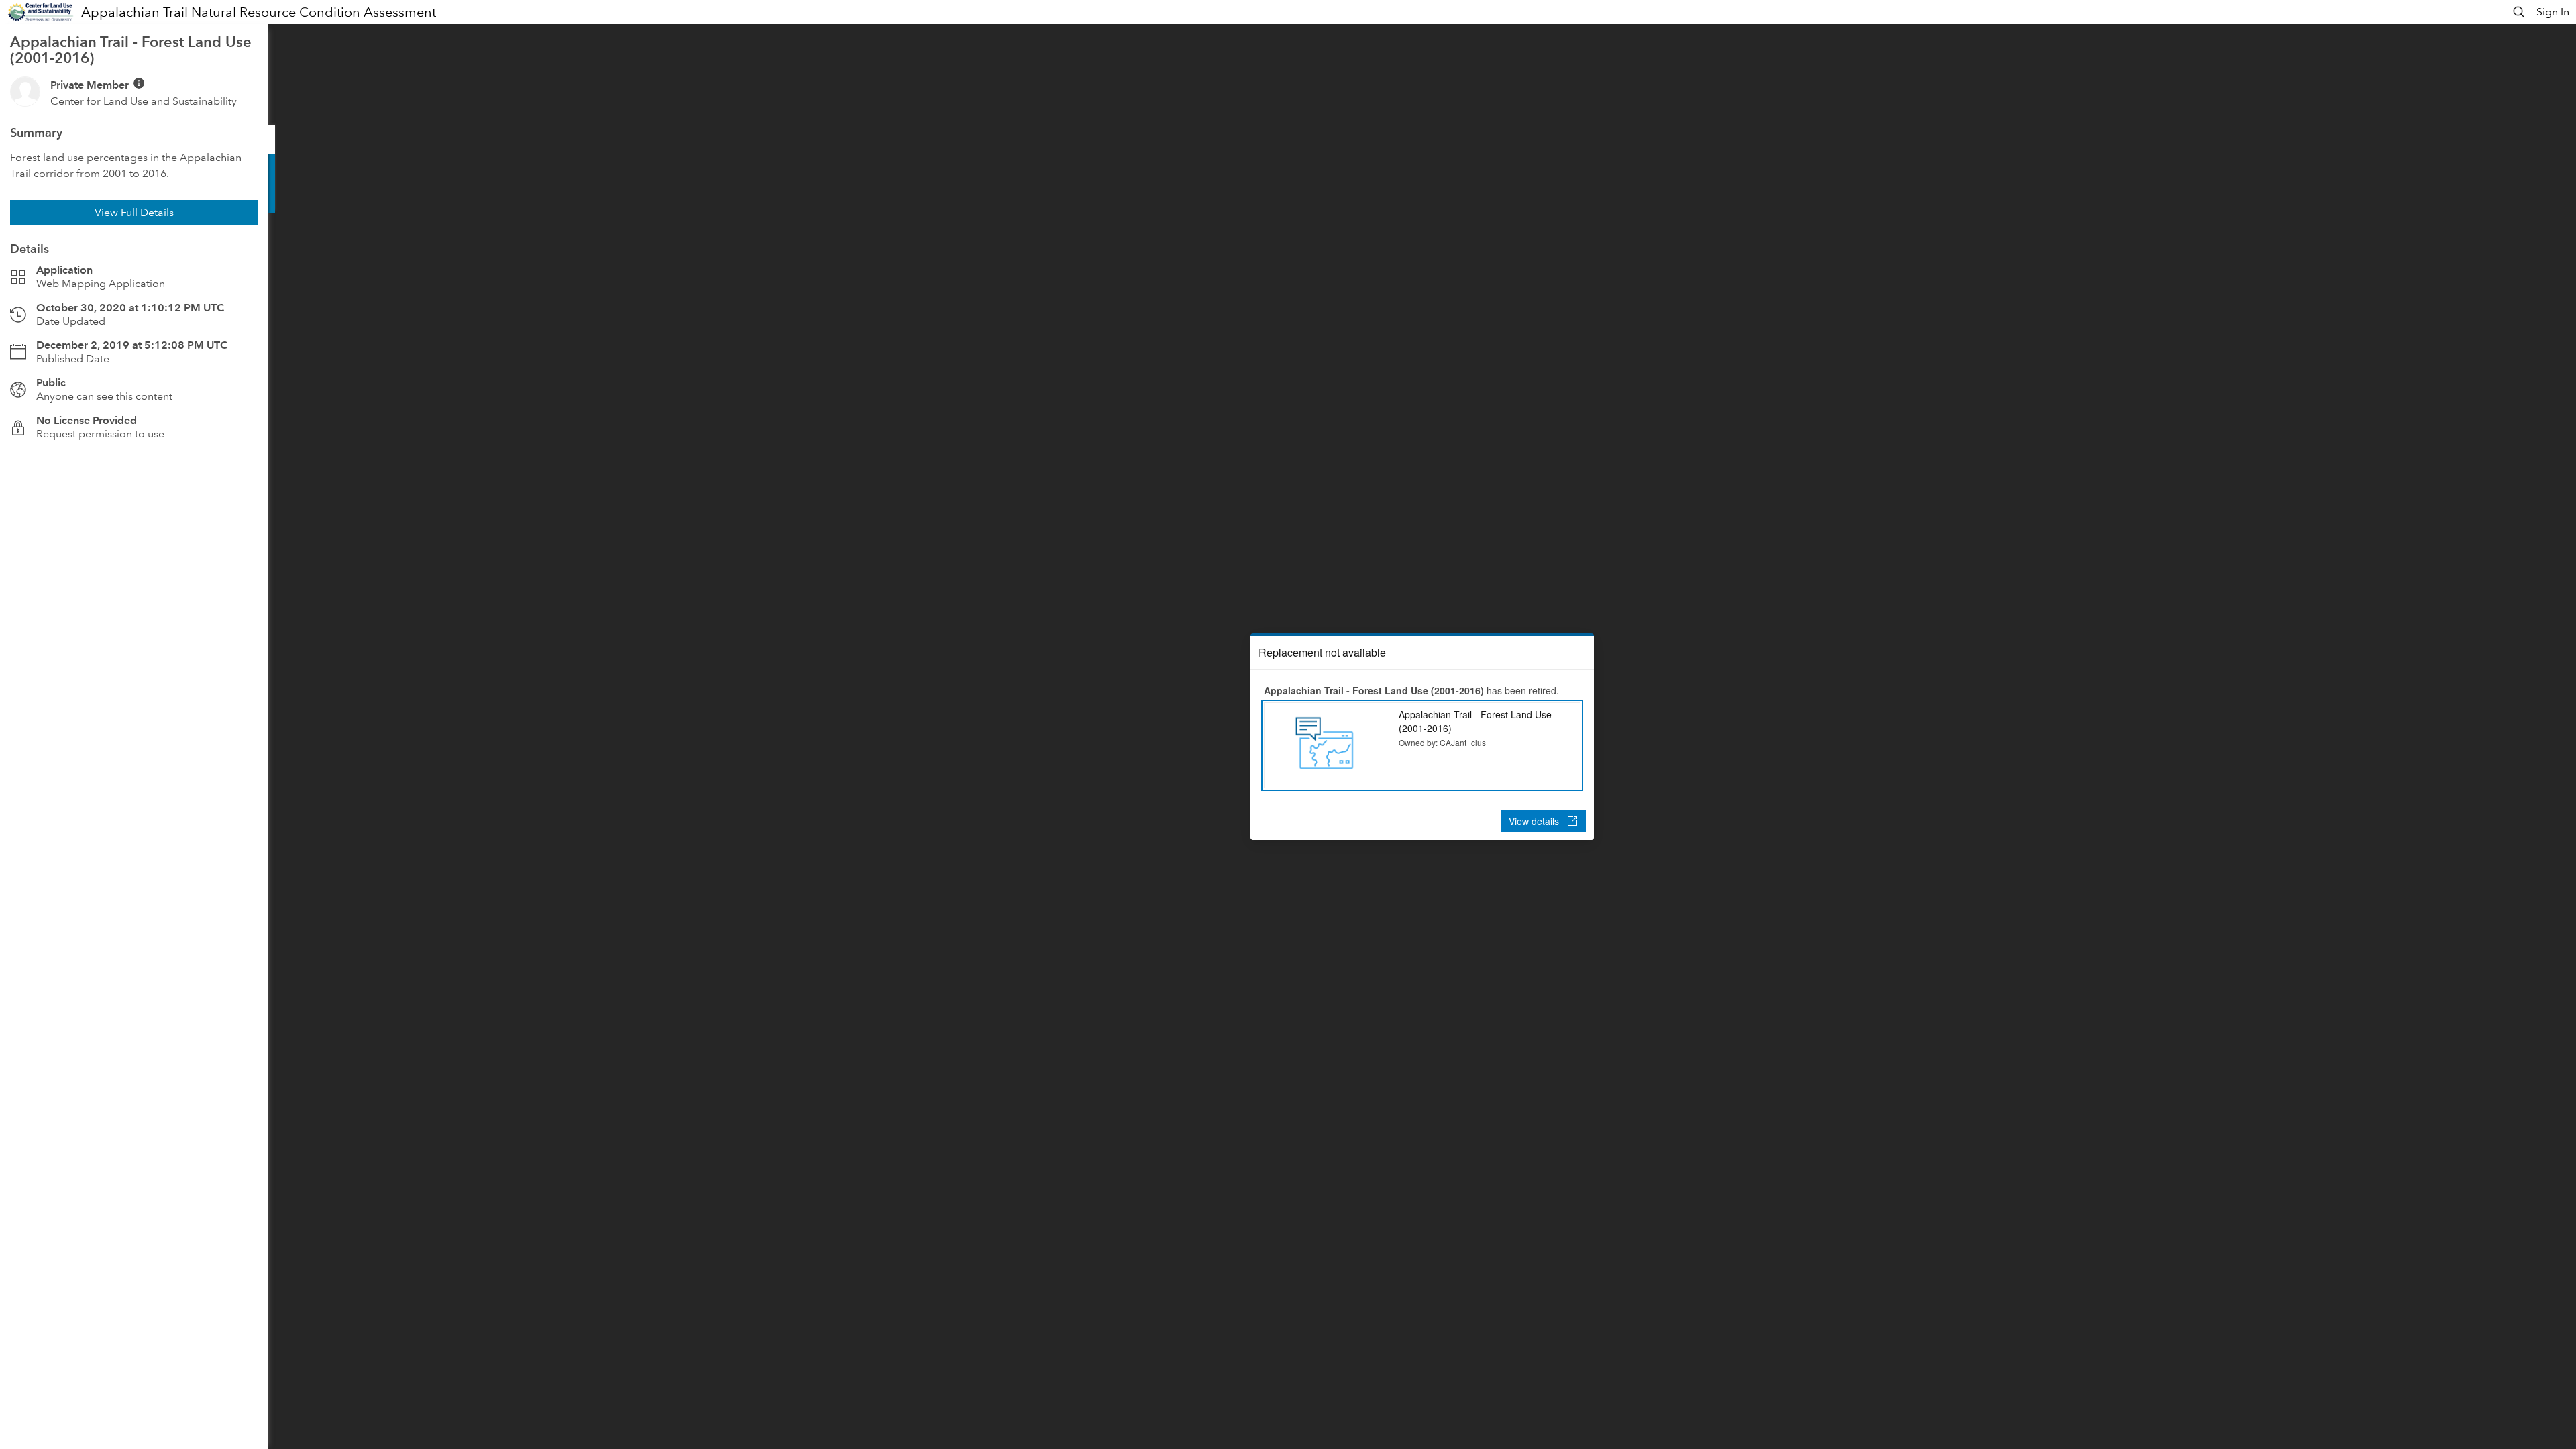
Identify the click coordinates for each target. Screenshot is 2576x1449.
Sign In (2553, 12)
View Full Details (134, 212)
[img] (139, 83)
